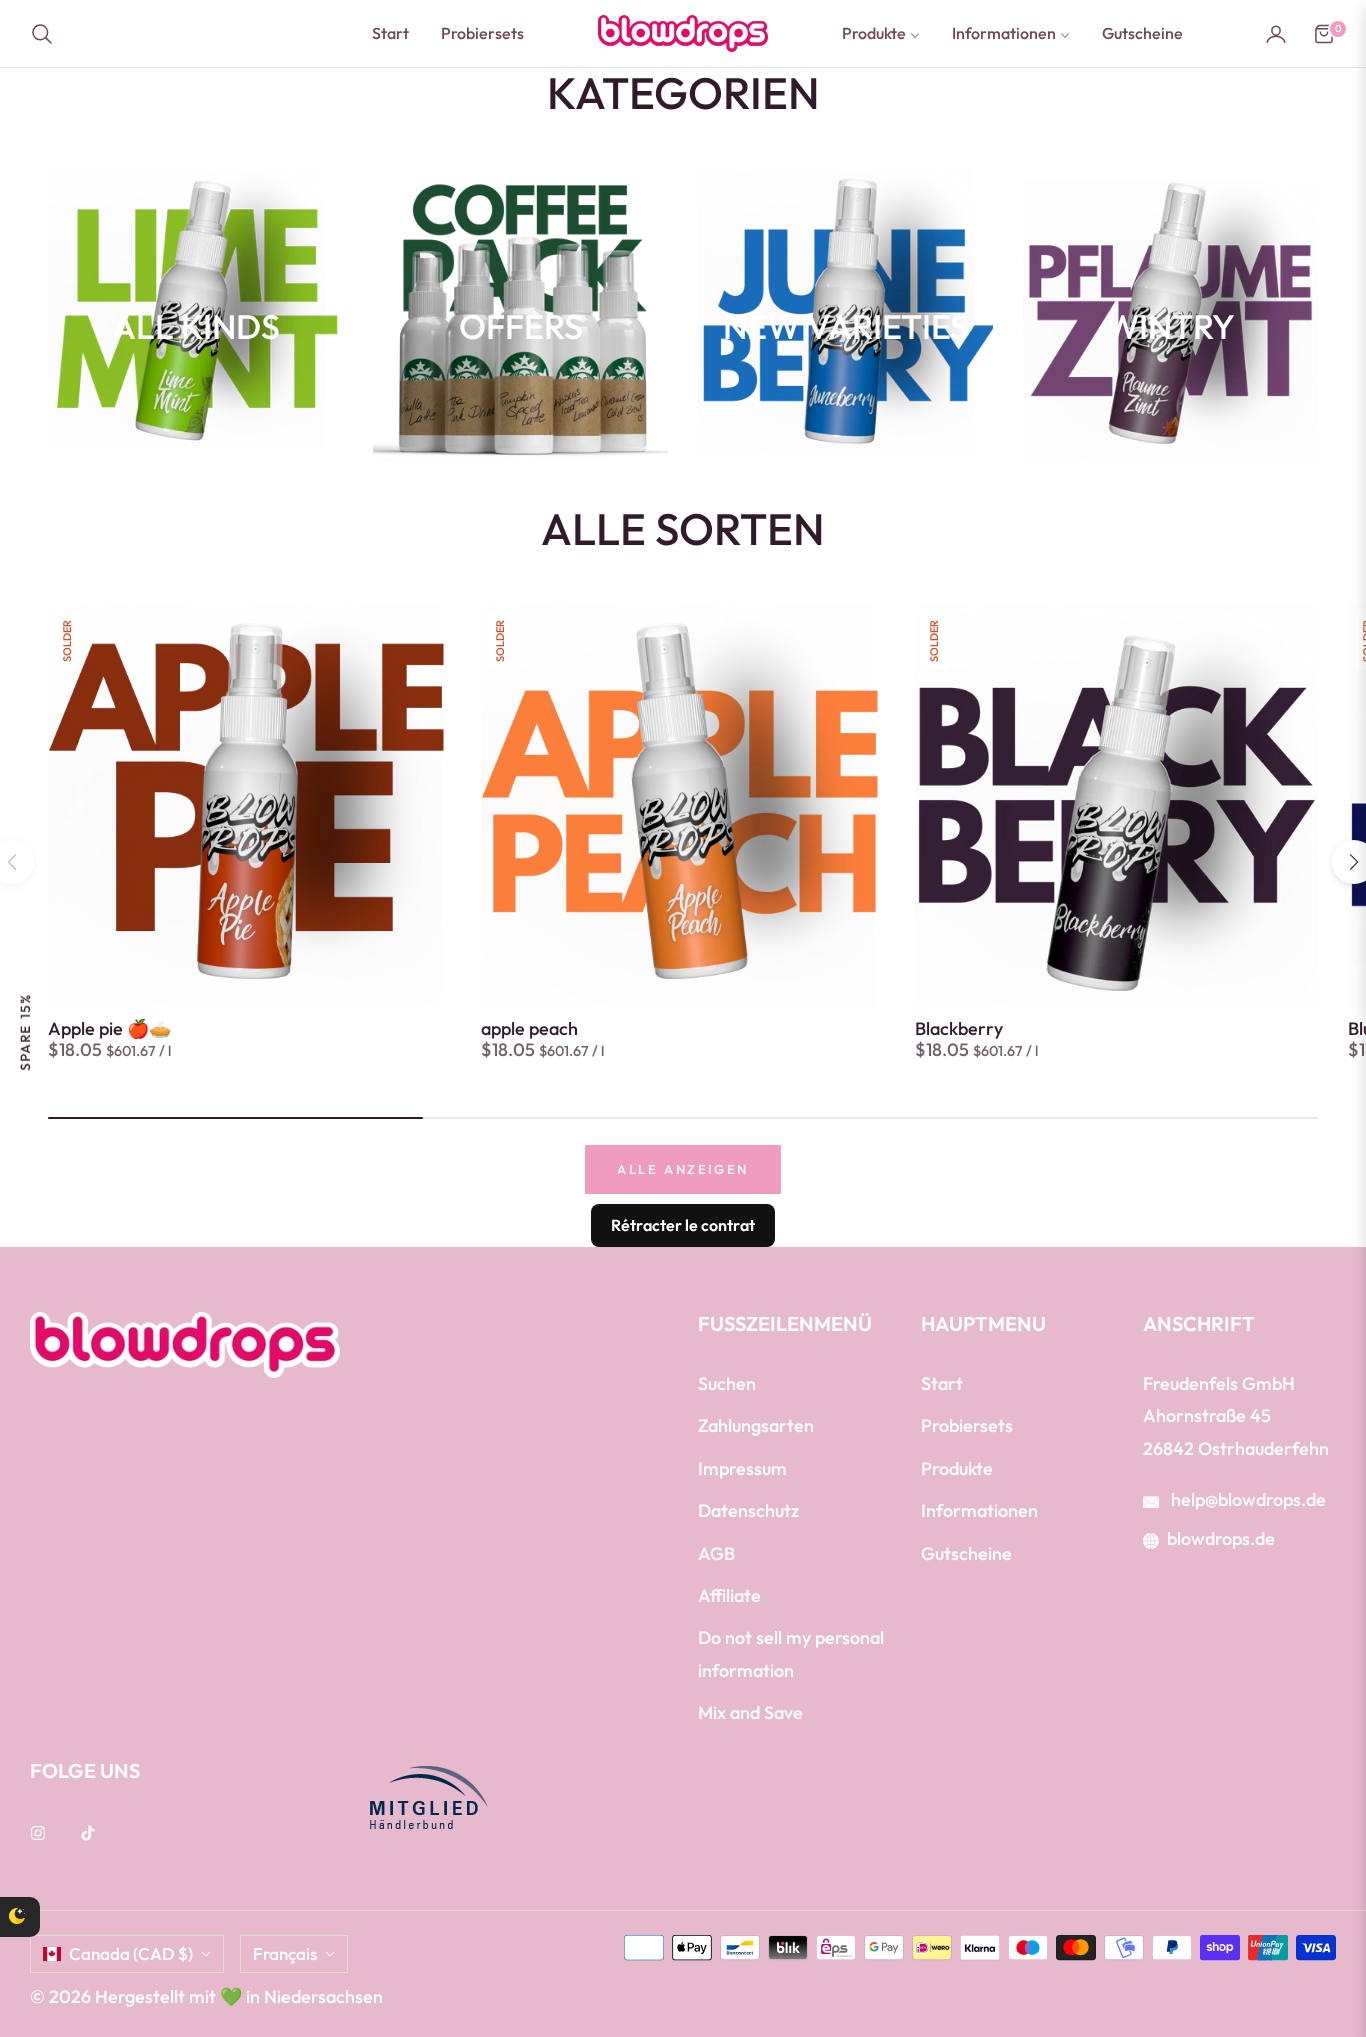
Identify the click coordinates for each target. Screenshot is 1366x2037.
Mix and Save (750, 1712)
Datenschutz (748, 1510)
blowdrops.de (1221, 1538)
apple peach (529, 1029)
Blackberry (959, 1029)
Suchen (727, 1383)
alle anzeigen (683, 1169)
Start (942, 1383)
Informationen (979, 1510)
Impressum (742, 1468)
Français (285, 1953)
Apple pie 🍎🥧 (109, 1029)
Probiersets (967, 1425)
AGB (716, 1553)
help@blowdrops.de (1246, 1499)
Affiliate (729, 1595)
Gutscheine (966, 1553)
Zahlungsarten (756, 1425)
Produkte (957, 1468)
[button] (48, 34)
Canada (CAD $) (131, 1953)
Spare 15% (25, 1031)
